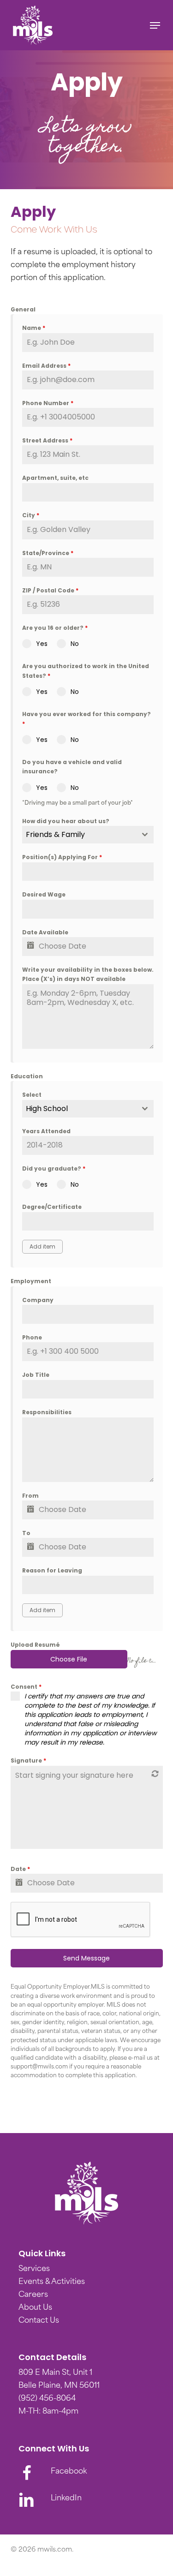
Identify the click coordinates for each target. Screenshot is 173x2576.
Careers (33, 2295)
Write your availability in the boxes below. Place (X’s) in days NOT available (88, 974)
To (26, 1533)
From (30, 1496)
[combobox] (88, 835)
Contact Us (39, 2321)
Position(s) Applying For (62, 857)
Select (32, 1095)
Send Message (86, 1958)
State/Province (48, 553)
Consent (26, 1687)
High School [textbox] (47, 1109)
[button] (155, 25)
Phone (32, 1337)
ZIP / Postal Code (50, 590)
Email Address (46, 366)
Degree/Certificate (52, 1207)
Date (20, 1869)
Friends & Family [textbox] (55, 834)
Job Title (36, 1375)
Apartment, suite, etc (55, 478)
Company (38, 1300)
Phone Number (48, 403)
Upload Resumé (35, 1645)
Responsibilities (47, 1412)
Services (34, 2269)
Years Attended (46, 1131)
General (23, 309)
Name (34, 328)
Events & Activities (52, 2282)
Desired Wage (44, 894)
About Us (35, 2308)
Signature (28, 1760)
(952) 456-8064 (47, 2399)
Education (27, 1076)
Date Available (45, 932)
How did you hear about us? (66, 821)
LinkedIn (66, 2498)
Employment (31, 1281)
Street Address (47, 440)
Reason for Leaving (52, 1570)
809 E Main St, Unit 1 (55, 2373)
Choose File (69, 1659)
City (31, 515)
